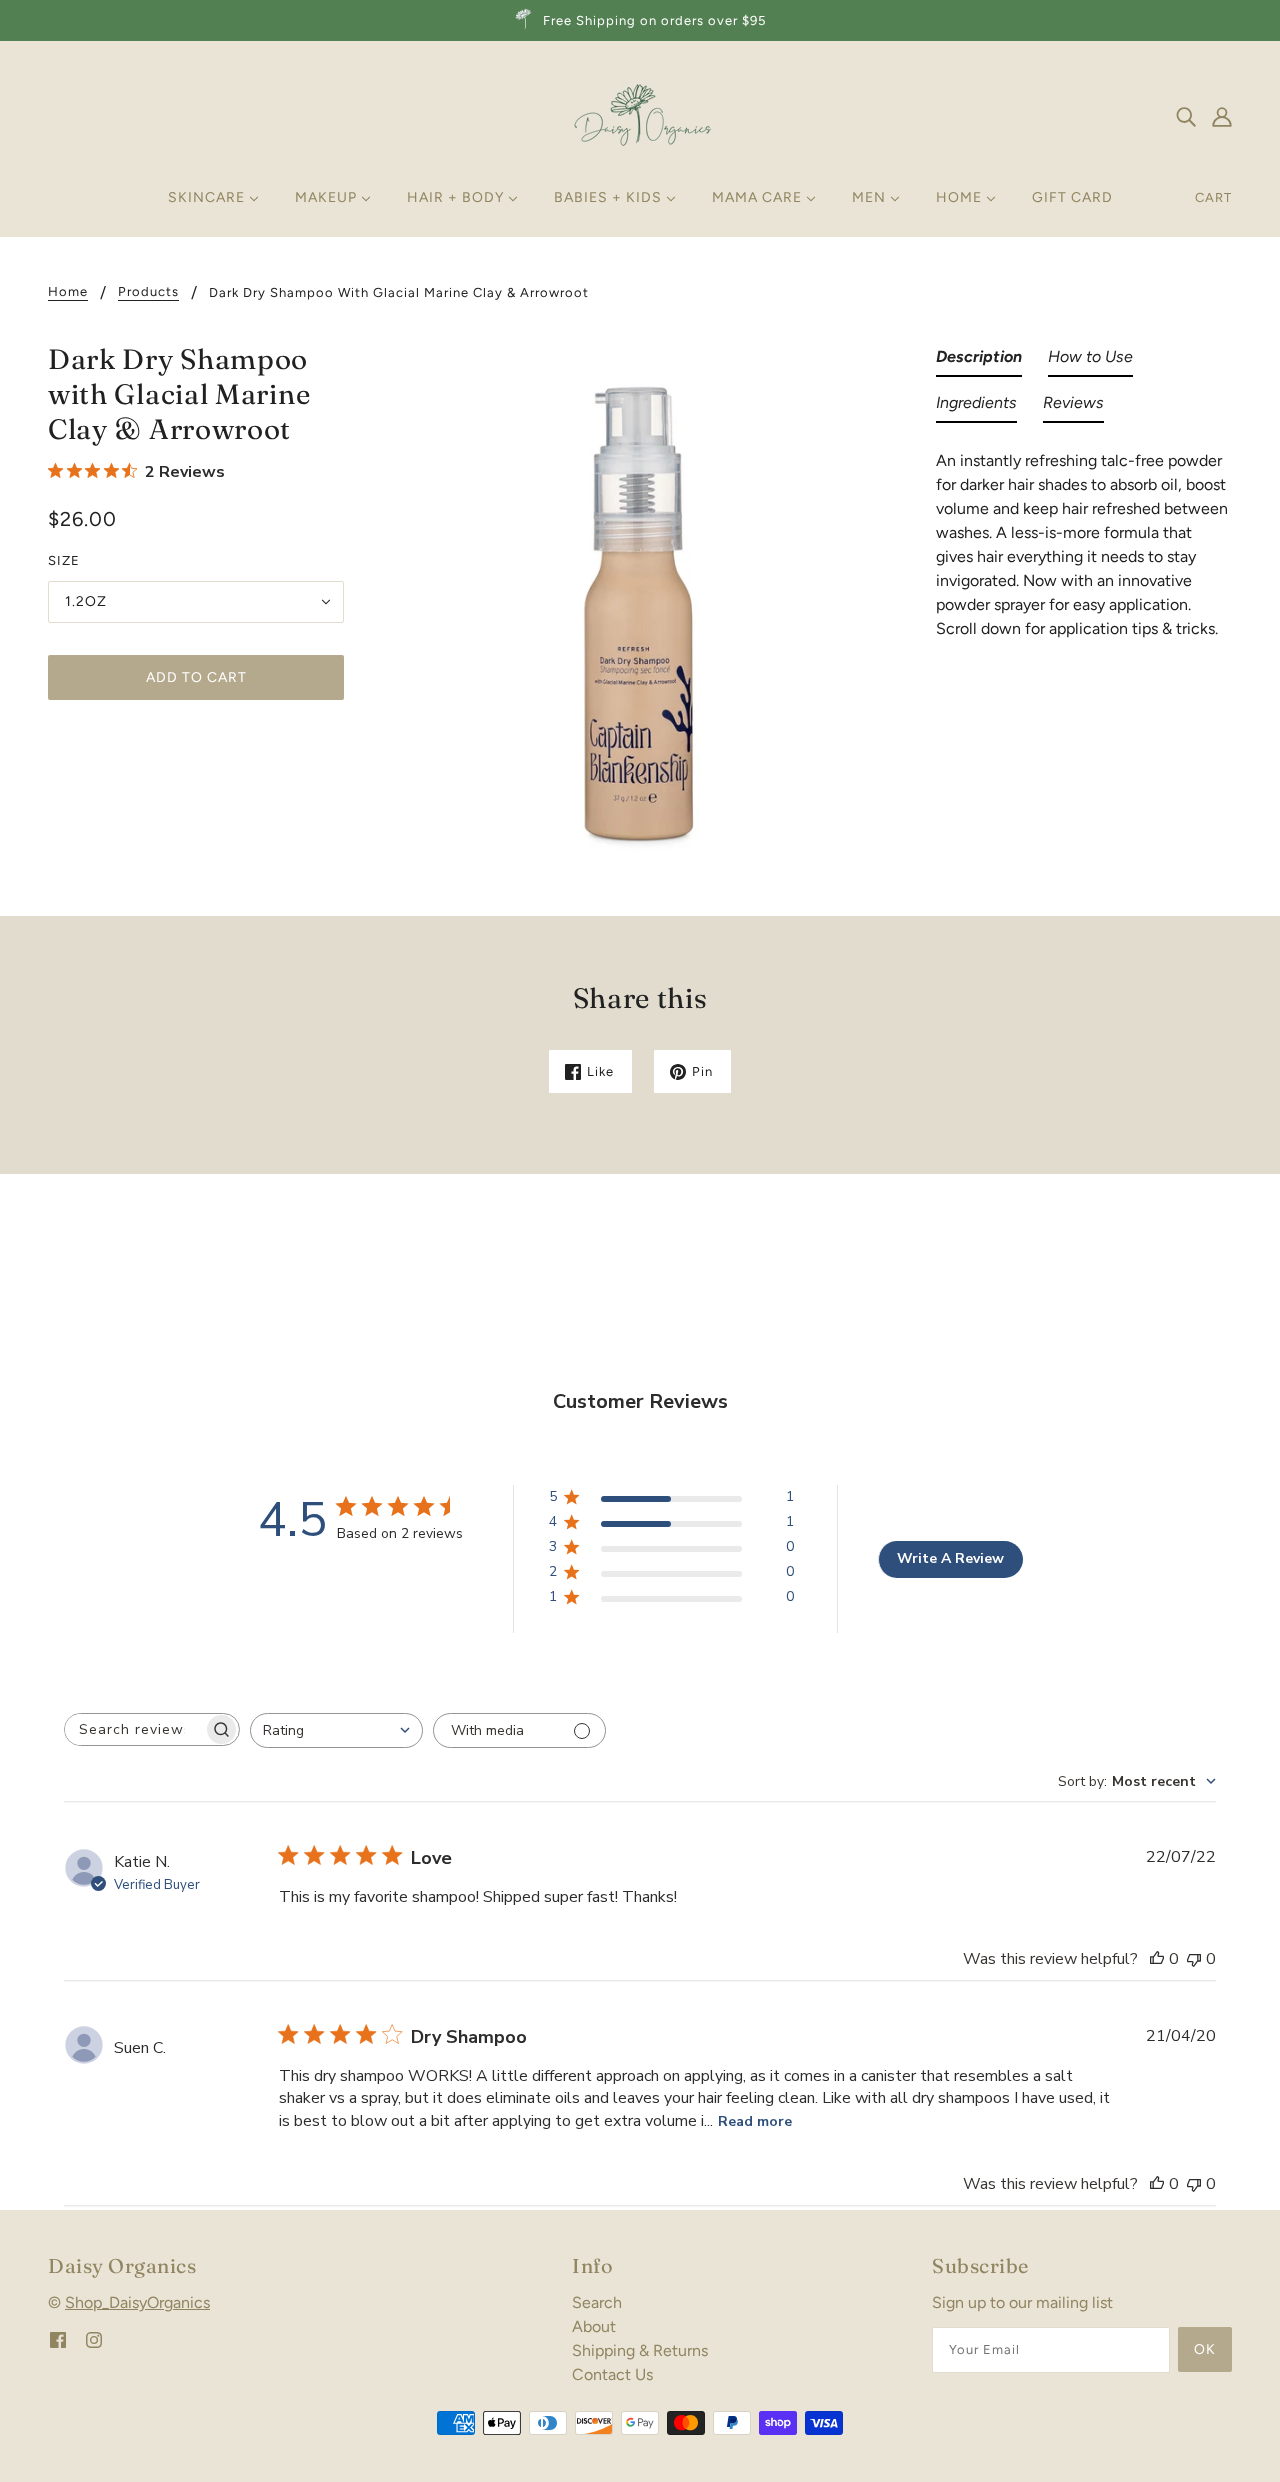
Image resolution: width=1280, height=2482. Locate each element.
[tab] (979, 361)
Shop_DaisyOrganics (137, 2302)
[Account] (1222, 116)
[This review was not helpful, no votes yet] (1194, 1959)
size (64, 560)
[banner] (640, 114)
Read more (755, 2121)
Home (68, 292)
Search (597, 2302)
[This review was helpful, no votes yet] (1157, 1959)
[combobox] (336, 1730)
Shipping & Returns (640, 2350)
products (148, 292)
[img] (1186, 116)
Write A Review (950, 1558)
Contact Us (612, 2374)
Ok (1205, 2349)
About (594, 2326)
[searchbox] (134, 1729)
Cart (1213, 197)
